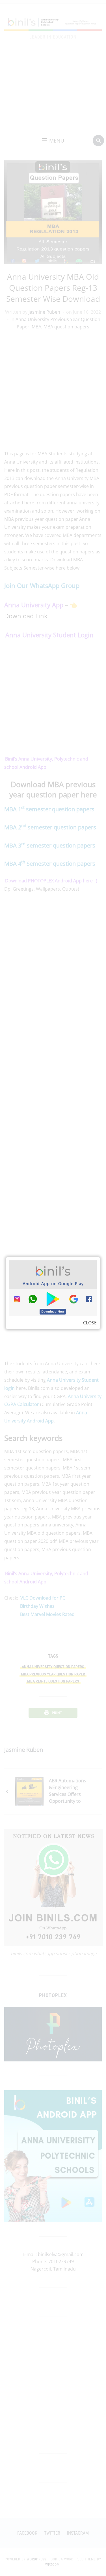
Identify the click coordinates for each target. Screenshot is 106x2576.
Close (90, 1323)
